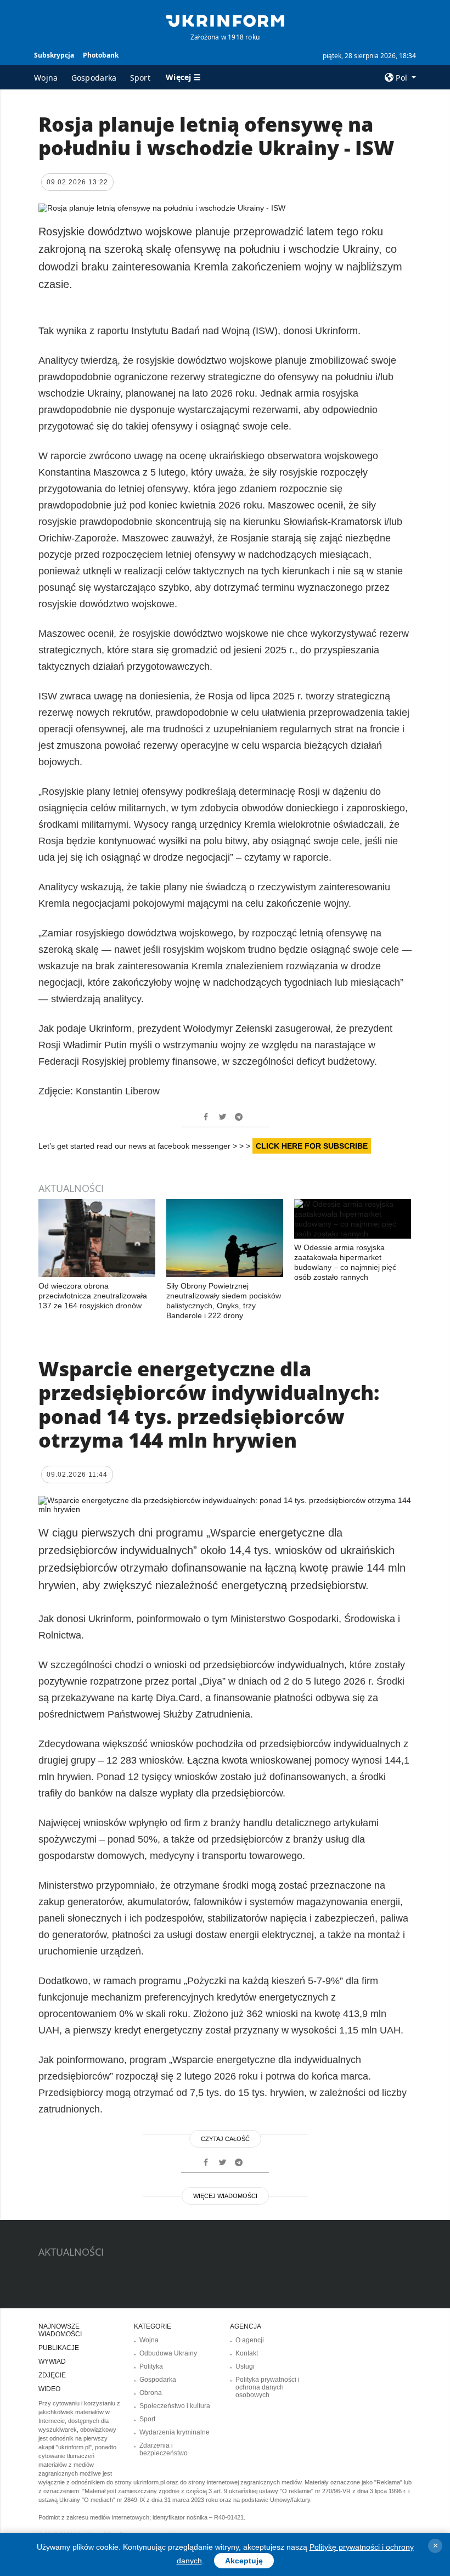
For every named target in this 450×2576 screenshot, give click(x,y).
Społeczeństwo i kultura (175, 2406)
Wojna (46, 78)
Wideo (49, 2389)
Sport (140, 78)
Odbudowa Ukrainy (168, 2353)
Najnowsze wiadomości (60, 2330)
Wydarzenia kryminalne (175, 2432)
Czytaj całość (225, 2139)
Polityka (151, 2366)
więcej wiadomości (225, 2196)
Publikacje (59, 2348)
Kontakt (247, 2353)
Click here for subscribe (312, 1146)
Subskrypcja (54, 55)
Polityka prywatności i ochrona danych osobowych (268, 2387)
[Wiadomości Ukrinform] (225, 20)
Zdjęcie (52, 2375)
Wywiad (52, 2362)
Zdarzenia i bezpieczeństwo (164, 2449)
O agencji (250, 2340)
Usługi (245, 2366)
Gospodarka (94, 78)
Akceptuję (244, 2561)
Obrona (151, 2393)
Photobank (101, 55)
